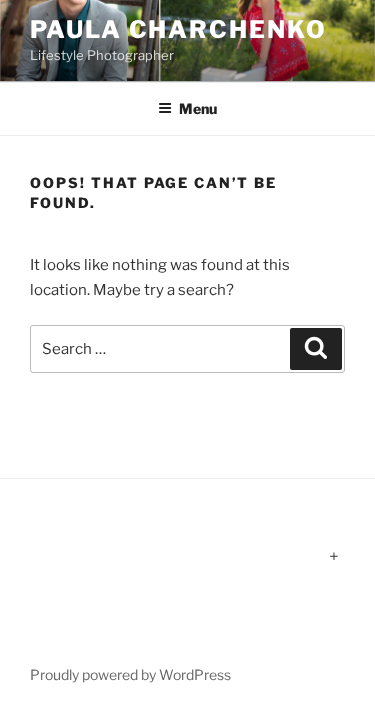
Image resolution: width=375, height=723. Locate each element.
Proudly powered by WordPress (130, 674)
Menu (198, 108)
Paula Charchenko (178, 29)
